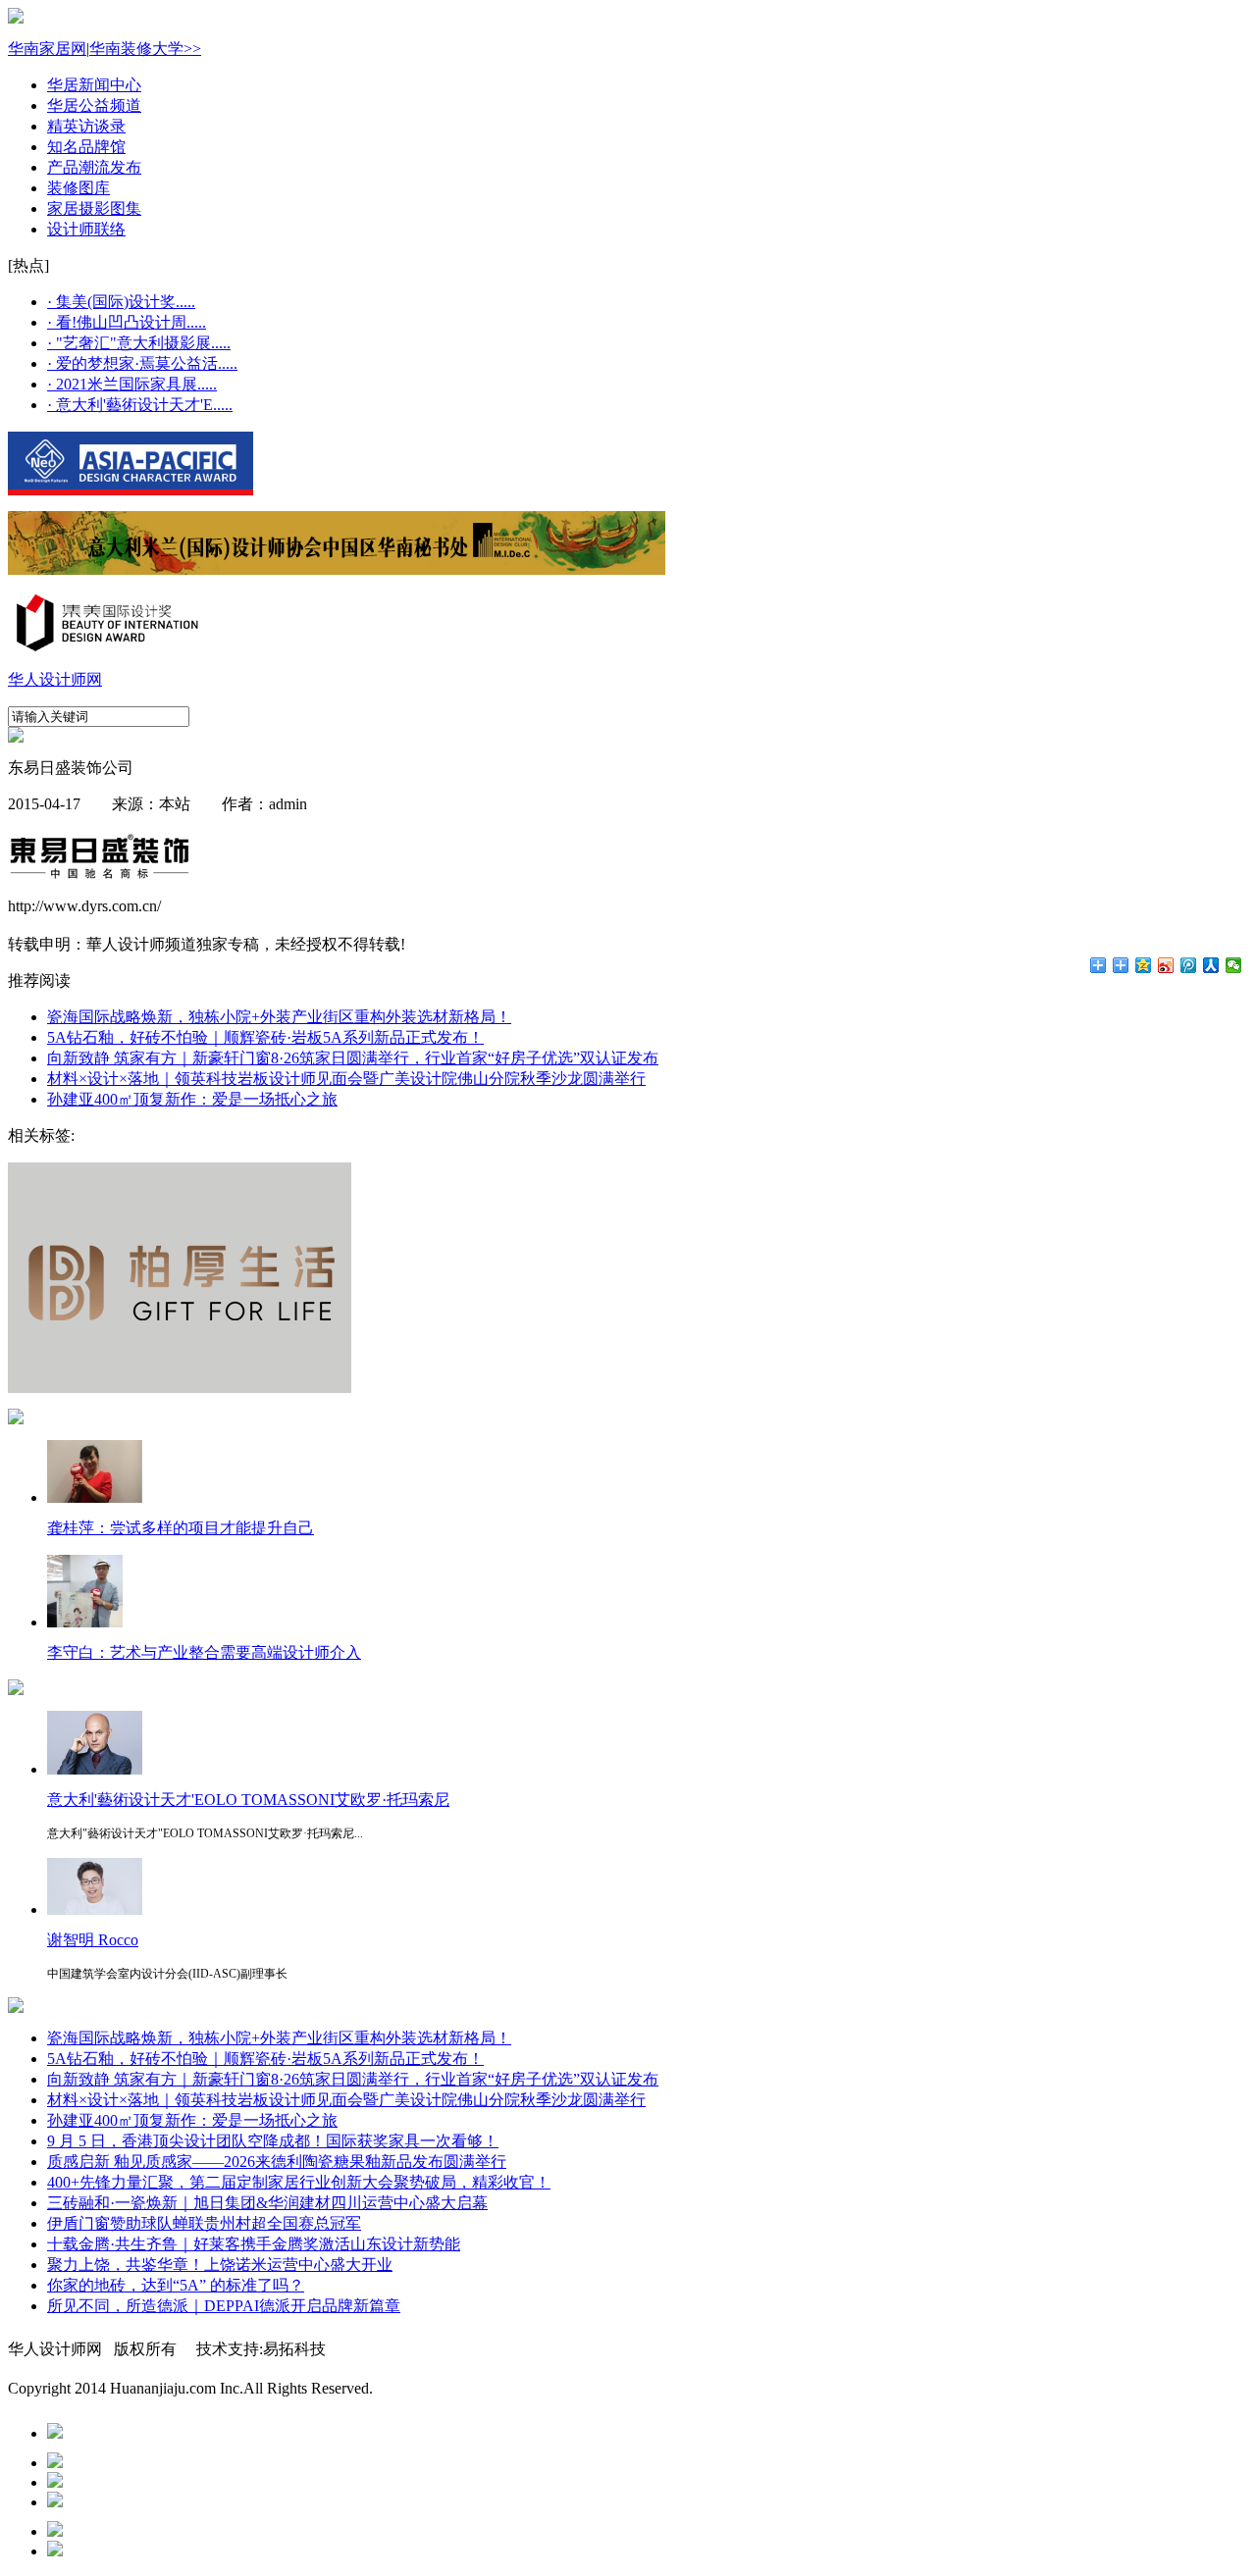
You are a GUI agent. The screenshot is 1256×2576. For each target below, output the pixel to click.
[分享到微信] (1234, 965)
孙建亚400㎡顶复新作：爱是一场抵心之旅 (192, 1099)
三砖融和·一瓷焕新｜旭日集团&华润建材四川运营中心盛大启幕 (267, 2203)
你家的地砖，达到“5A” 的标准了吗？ (176, 2285)
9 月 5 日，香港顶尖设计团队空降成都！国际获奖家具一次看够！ (273, 2141)
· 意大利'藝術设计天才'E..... (140, 405)
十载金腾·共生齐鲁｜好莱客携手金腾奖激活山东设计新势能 (254, 2244)
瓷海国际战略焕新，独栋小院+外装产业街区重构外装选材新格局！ (279, 1017)
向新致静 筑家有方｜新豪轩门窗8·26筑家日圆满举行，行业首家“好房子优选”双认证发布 (353, 1058)
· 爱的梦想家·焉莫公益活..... (142, 363)
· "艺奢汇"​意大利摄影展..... (139, 343)
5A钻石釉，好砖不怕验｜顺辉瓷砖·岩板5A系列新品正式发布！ (265, 1037)
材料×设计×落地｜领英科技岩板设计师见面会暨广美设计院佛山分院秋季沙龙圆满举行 (346, 1079)
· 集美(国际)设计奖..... (121, 302)
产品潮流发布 (94, 167)
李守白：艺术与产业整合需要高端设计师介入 (204, 1652)
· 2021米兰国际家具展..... (132, 384)
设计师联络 (86, 229)
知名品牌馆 (86, 147)
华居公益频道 (94, 105)
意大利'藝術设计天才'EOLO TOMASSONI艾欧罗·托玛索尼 (248, 1800)
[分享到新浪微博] (1166, 965)
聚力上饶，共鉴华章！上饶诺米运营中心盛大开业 (220, 2265)
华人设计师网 (55, 679)
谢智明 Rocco (93, 1940)
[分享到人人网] (1211, 965)
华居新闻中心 (94, 85)
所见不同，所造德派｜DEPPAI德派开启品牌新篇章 (224, 2306)
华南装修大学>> (145, 49)
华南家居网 (47, 49)
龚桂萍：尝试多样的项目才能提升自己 (181, 1528)
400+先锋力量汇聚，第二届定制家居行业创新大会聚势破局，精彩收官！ (299, 2182)
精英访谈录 (86, 126)
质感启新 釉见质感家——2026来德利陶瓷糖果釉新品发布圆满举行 (277, 2162)
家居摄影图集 (94, 208)
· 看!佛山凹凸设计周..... (127, 322)
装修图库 (78, 188)
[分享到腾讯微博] (1189, 965)
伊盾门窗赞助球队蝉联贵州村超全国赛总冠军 (204, 2223)
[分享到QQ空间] (1144, 965)
